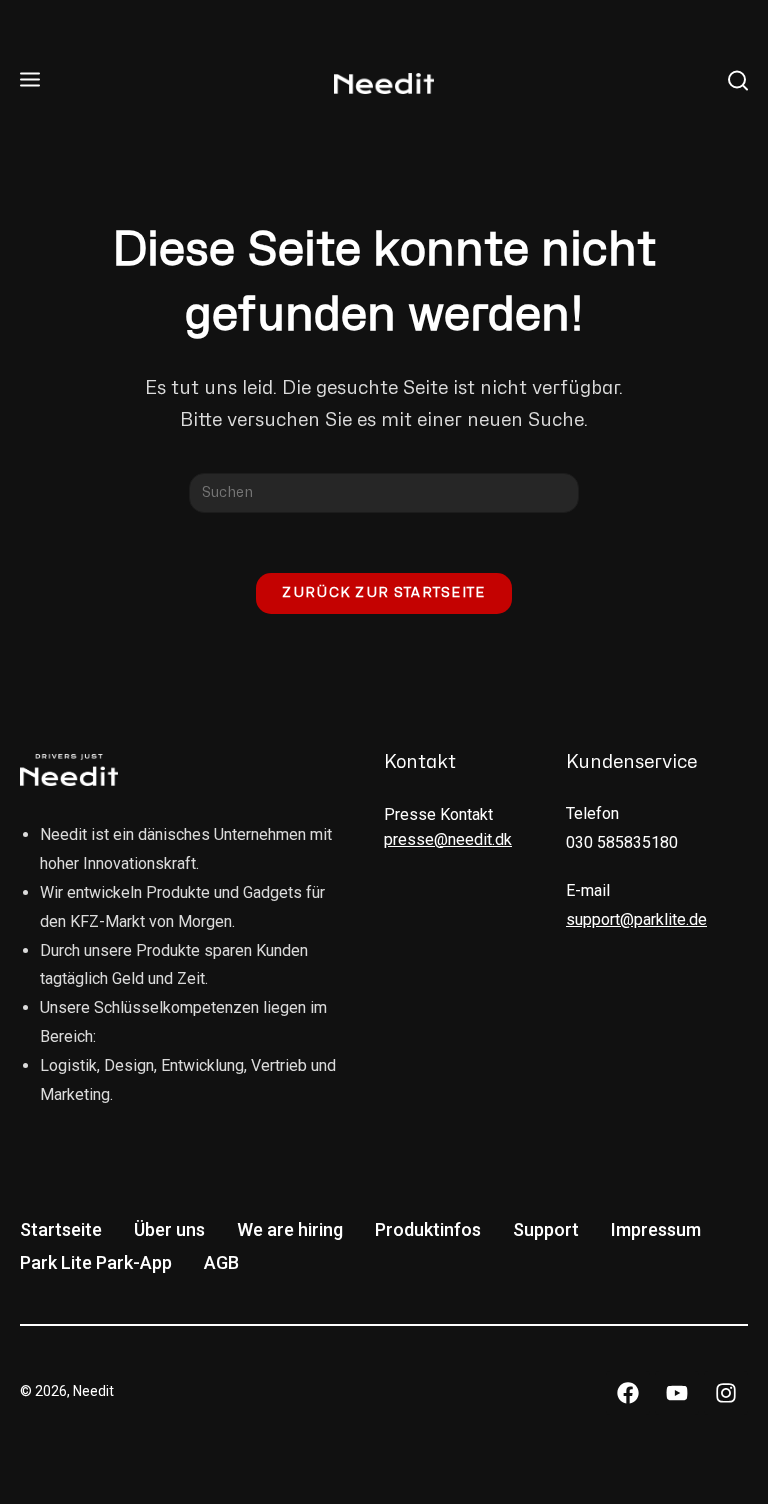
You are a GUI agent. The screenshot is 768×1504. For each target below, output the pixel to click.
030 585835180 (622, 842)
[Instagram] (726, 1393)
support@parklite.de (636, 919)
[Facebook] (628, 1393)
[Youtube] (677, 1393)
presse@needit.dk (448, 839)
